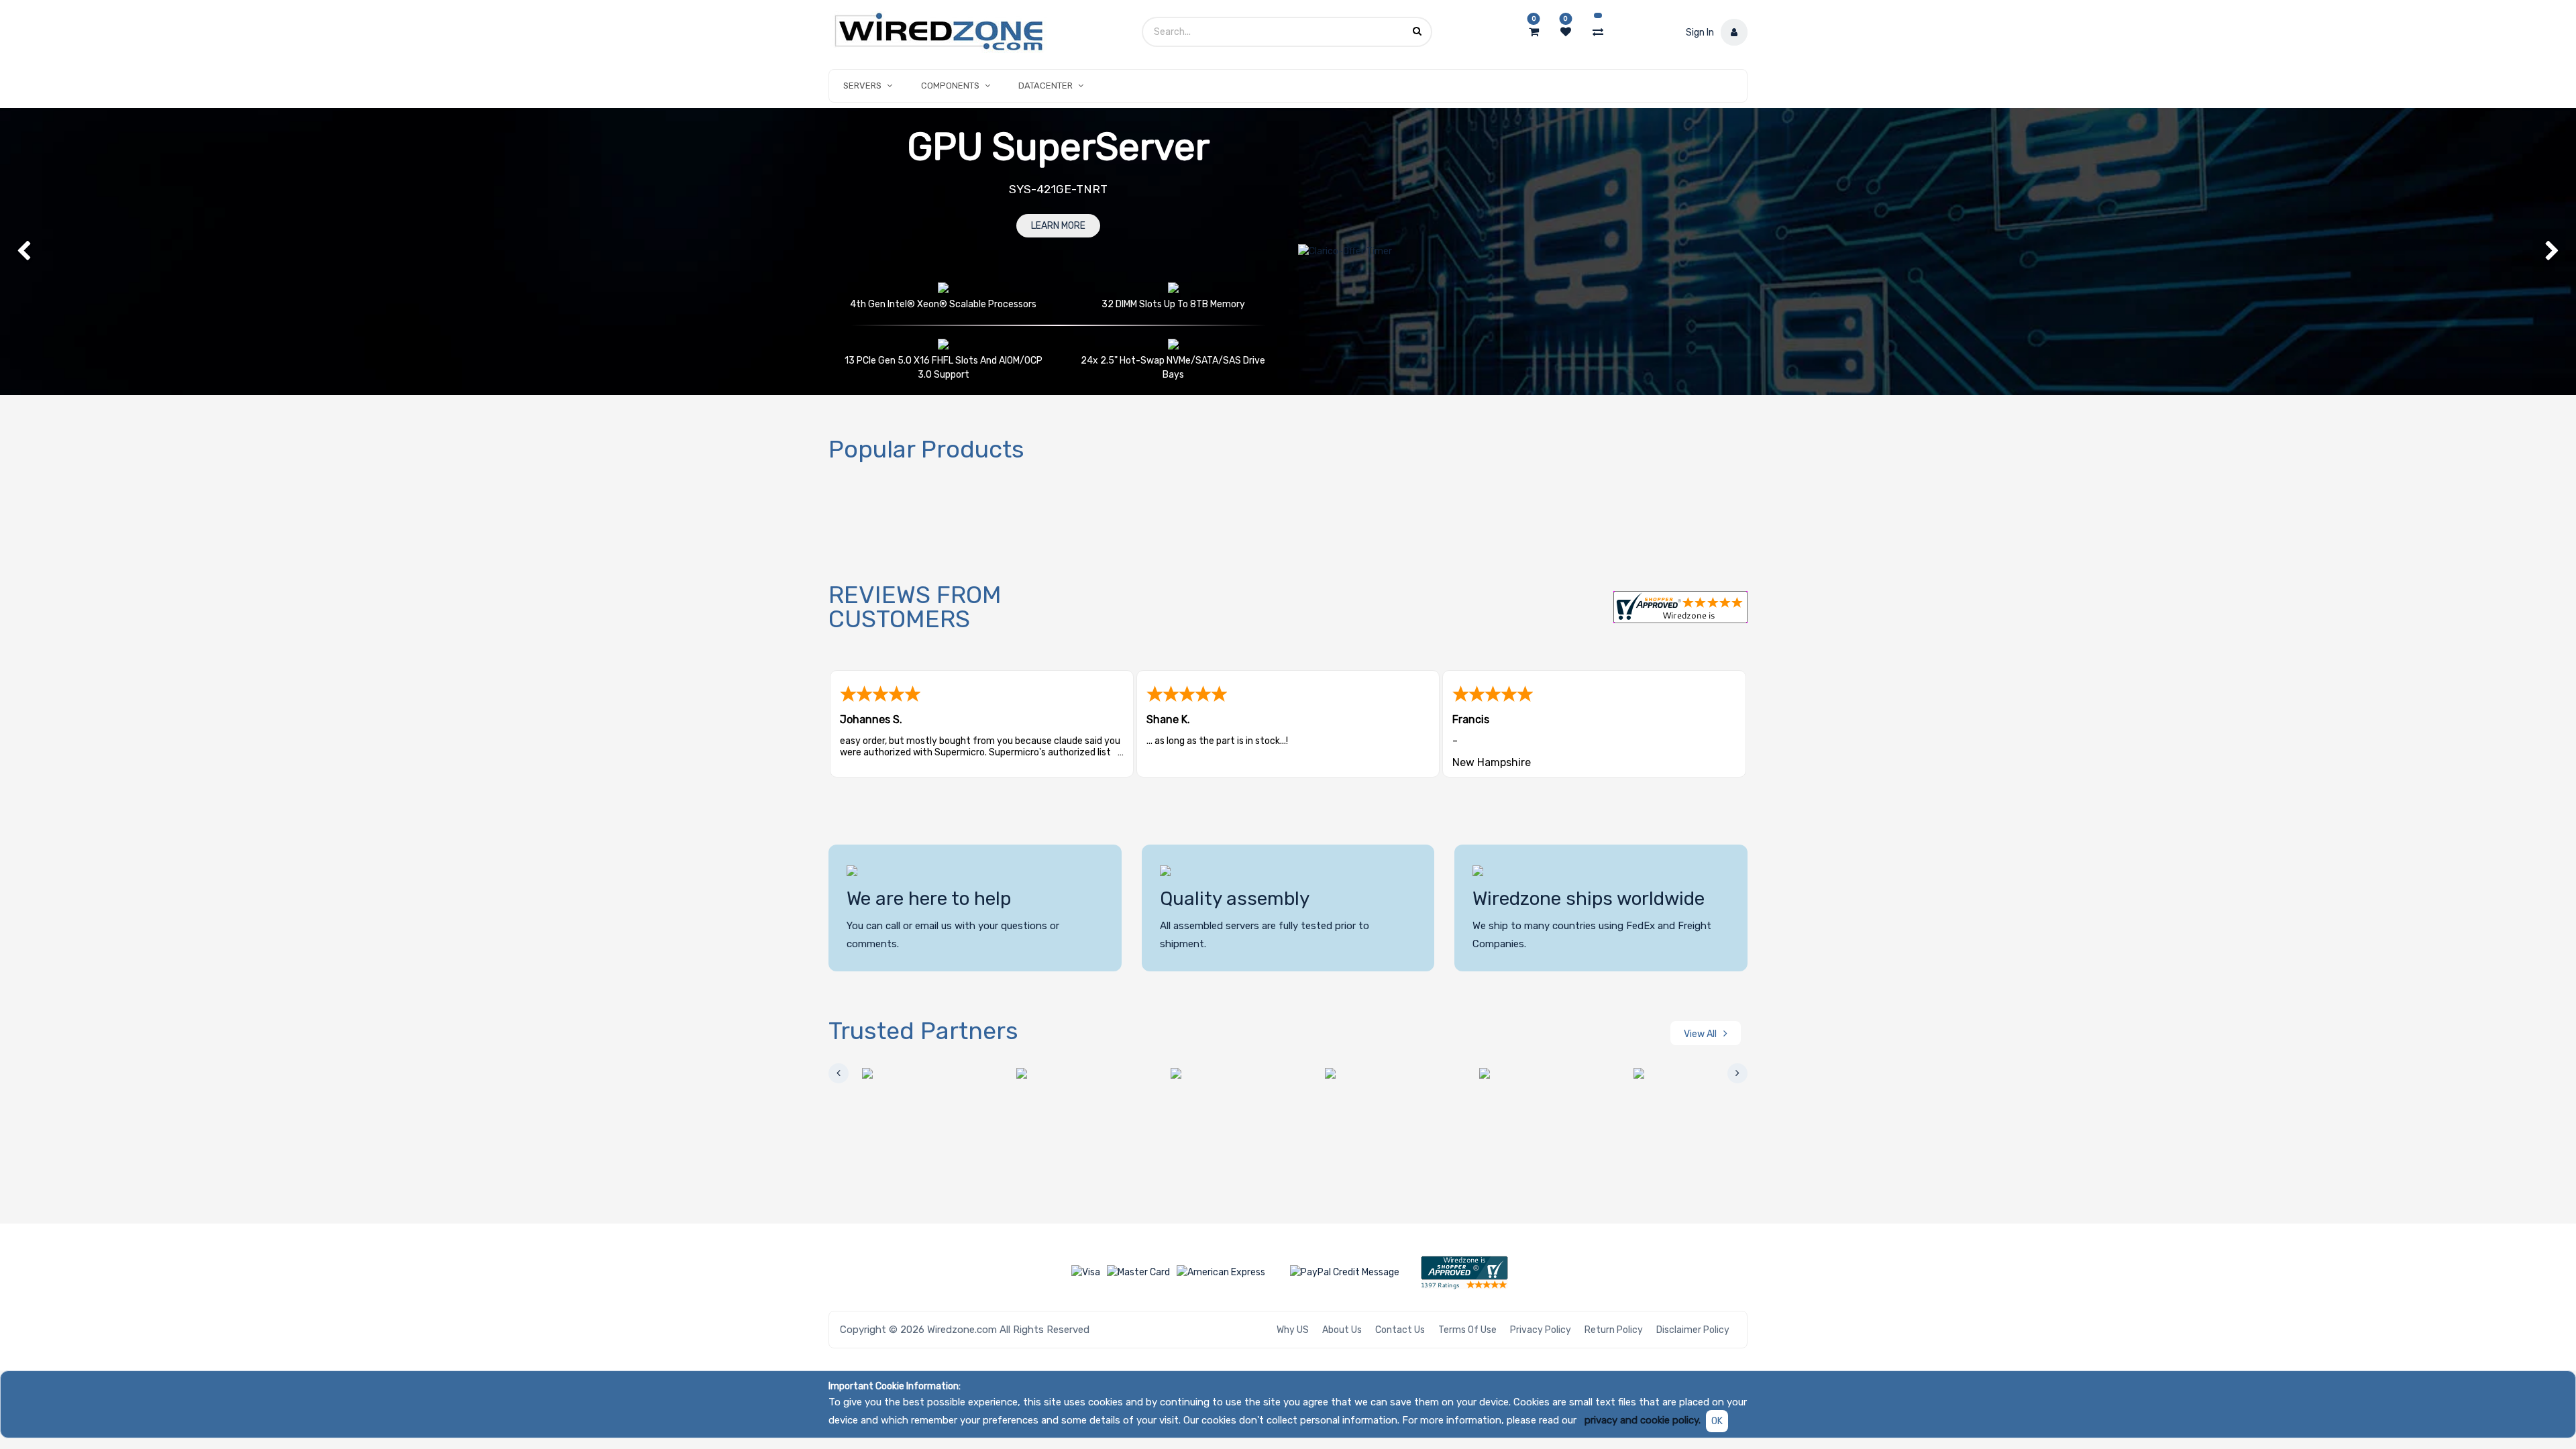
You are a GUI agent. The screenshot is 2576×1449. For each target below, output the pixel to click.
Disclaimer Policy (1693, 1330)
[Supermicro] (1674, 1073)
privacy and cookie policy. (1643, 1420)
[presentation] (839, 1073)
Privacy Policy (1541, 1330)
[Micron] (1365, 1073)
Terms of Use (1467, 1330)
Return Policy (1614, 1330)
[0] (1534, 32)
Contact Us (1400, 1330)
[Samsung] (1519, 1073)
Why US (1293, 1330)
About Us (1342, 1330)
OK (1717, 1421)
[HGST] (1057, 1073)
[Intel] (1211, 1073)
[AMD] (902, 1073)
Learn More (1058, 226)
